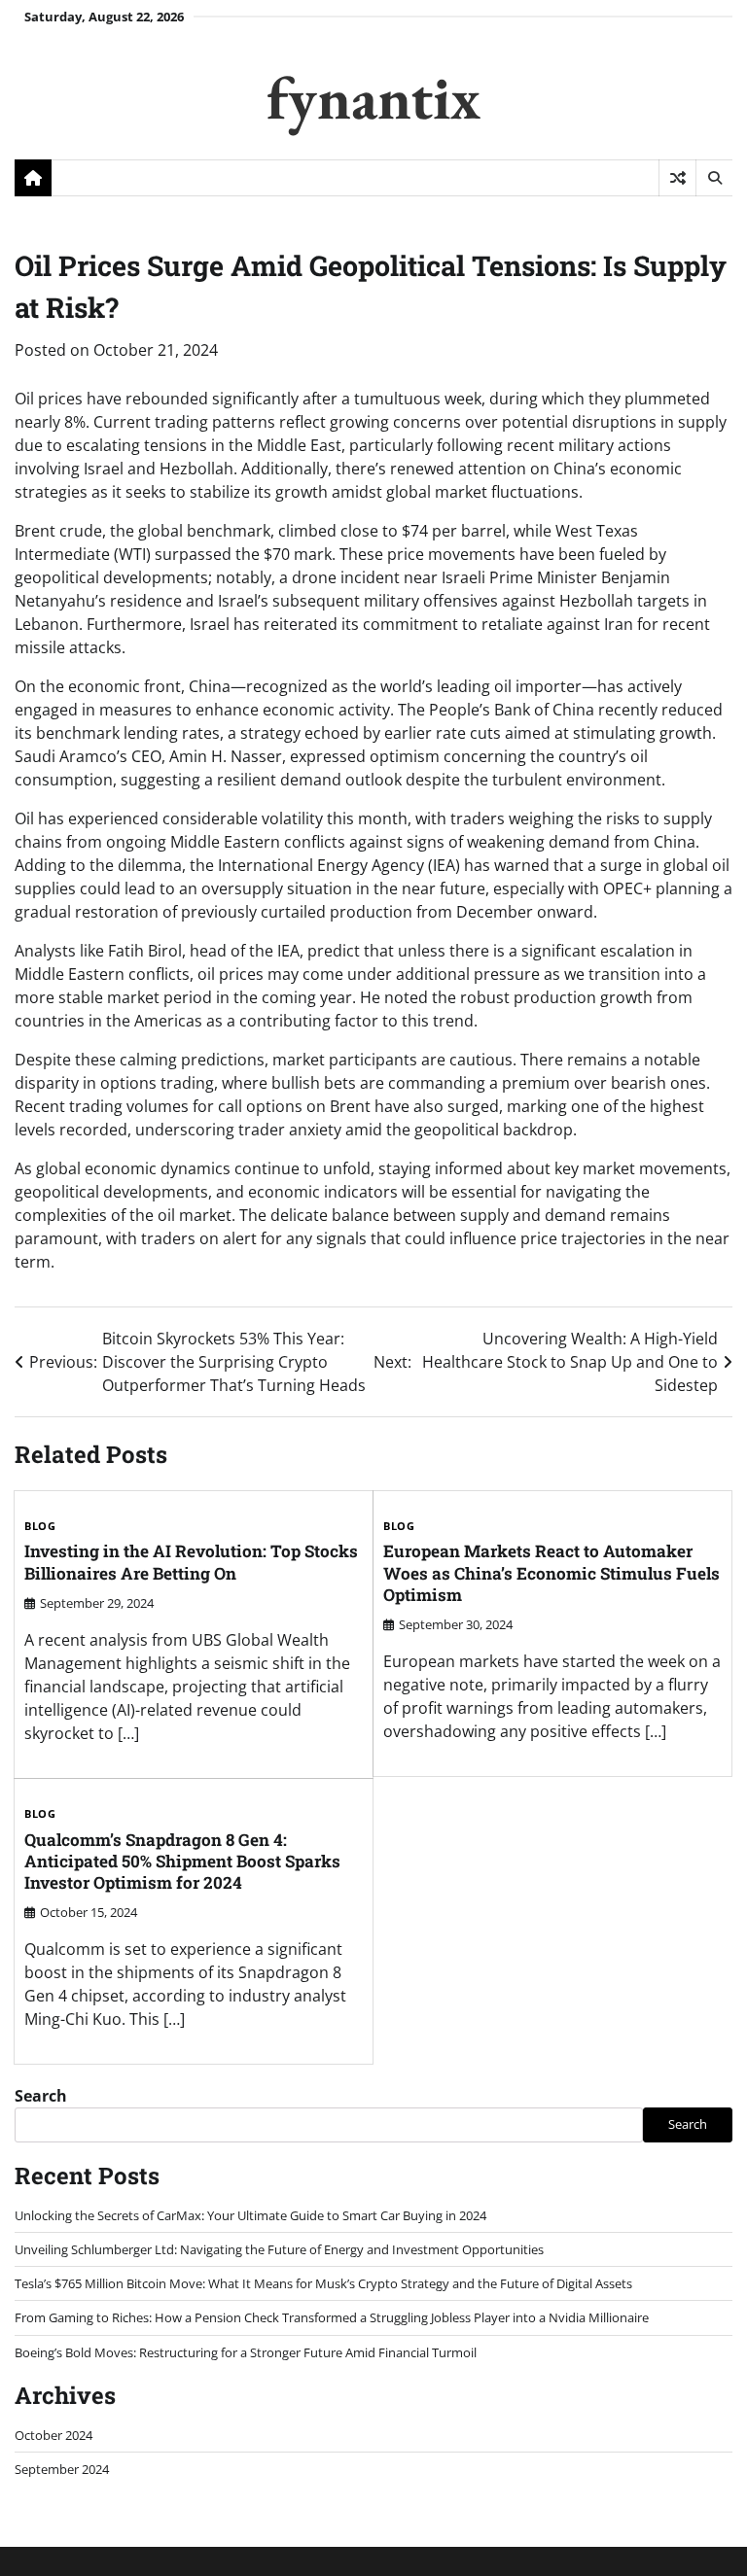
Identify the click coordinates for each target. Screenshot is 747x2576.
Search (41, 2096)
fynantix (373, 97)
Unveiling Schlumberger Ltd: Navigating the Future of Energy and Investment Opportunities (279, 2249)
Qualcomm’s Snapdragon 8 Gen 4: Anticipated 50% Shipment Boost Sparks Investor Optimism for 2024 (182, 1862)
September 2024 (62, 2469)
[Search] (714, 178)
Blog (40, 1526)
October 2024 (53, 2435)
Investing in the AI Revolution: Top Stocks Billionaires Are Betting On (191, 1562)
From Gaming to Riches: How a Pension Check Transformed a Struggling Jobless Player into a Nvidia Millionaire (332, 2317)
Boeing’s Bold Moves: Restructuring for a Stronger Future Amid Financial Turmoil (246, 2352)
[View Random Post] (677, 178)
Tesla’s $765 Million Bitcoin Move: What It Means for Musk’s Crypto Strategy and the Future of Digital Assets (323, 2283)
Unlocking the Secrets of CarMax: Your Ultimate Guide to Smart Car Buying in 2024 (250, 2215)
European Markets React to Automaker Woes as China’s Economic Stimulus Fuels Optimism (551, 1573)
